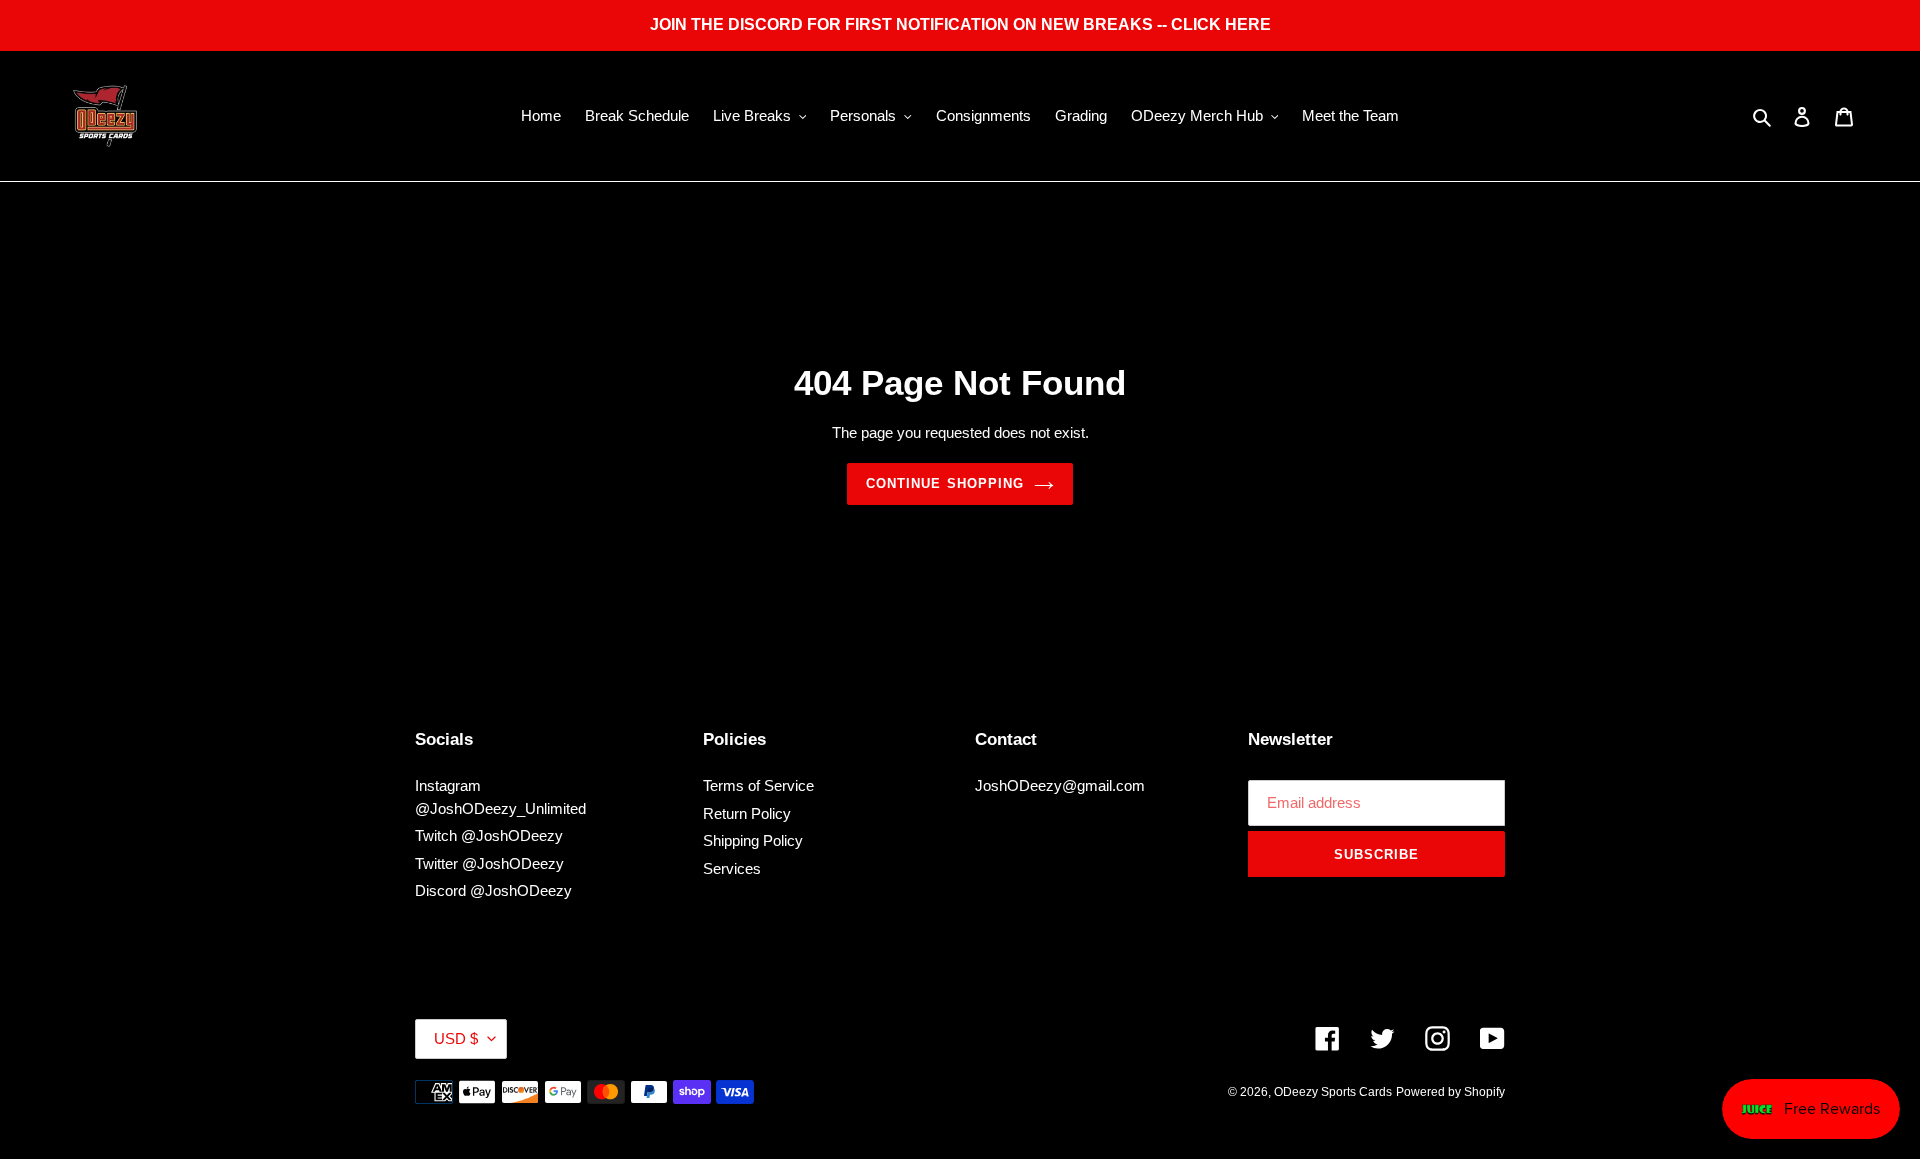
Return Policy (747, 813)
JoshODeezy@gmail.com (1060, 785)
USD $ (456, 1038)
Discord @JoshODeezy (493, 890)
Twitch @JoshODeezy (489, 835)
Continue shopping (945, 483)
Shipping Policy (753, 840)
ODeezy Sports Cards (1333, 1092)
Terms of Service (758, 785)
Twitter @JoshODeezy (489, 863)
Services (732, 868)
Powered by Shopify (1450, 1092)
